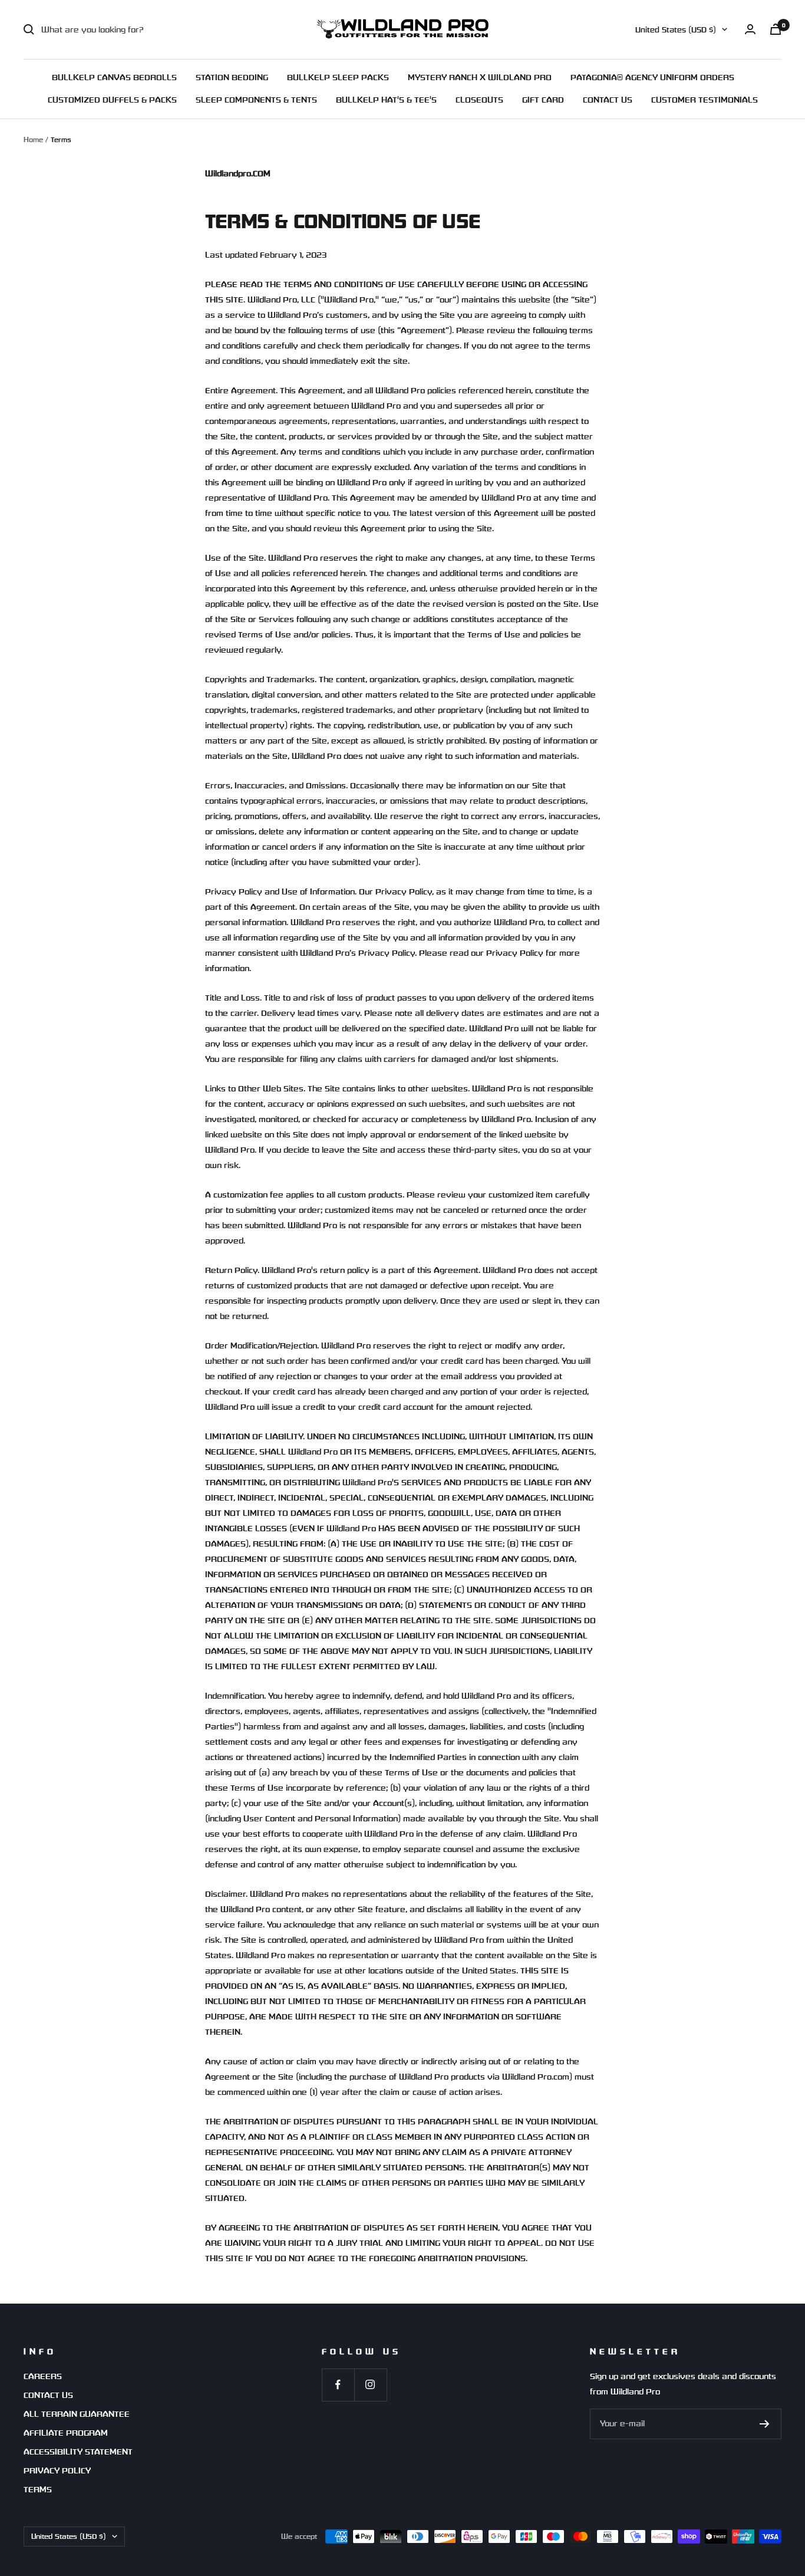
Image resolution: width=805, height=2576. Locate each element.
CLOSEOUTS (479, 100)
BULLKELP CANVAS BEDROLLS (114, 77)
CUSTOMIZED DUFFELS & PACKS (112, 100)
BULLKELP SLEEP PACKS (338, 77)
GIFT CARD (543, 100)
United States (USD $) (676, 30)
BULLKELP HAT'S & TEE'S (386, 100)
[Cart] (776, 29)
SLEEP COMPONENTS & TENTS (256, 100)
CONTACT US (608, 100)
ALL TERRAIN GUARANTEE (77, 2414)
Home (33, 139)
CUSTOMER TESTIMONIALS (705, 100)
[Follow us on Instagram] (370, 2385)
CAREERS (43, 2376)
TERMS (38, 2489)
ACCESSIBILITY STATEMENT (78, 2452)
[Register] (765, 2424)
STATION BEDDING (232, 77)
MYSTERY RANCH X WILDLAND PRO (480, 77)
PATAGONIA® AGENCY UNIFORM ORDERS (652, 77)
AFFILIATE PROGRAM (66, 2433)
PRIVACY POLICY (57, 2470)
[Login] (750, 29)
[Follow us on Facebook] (338, 2385)
